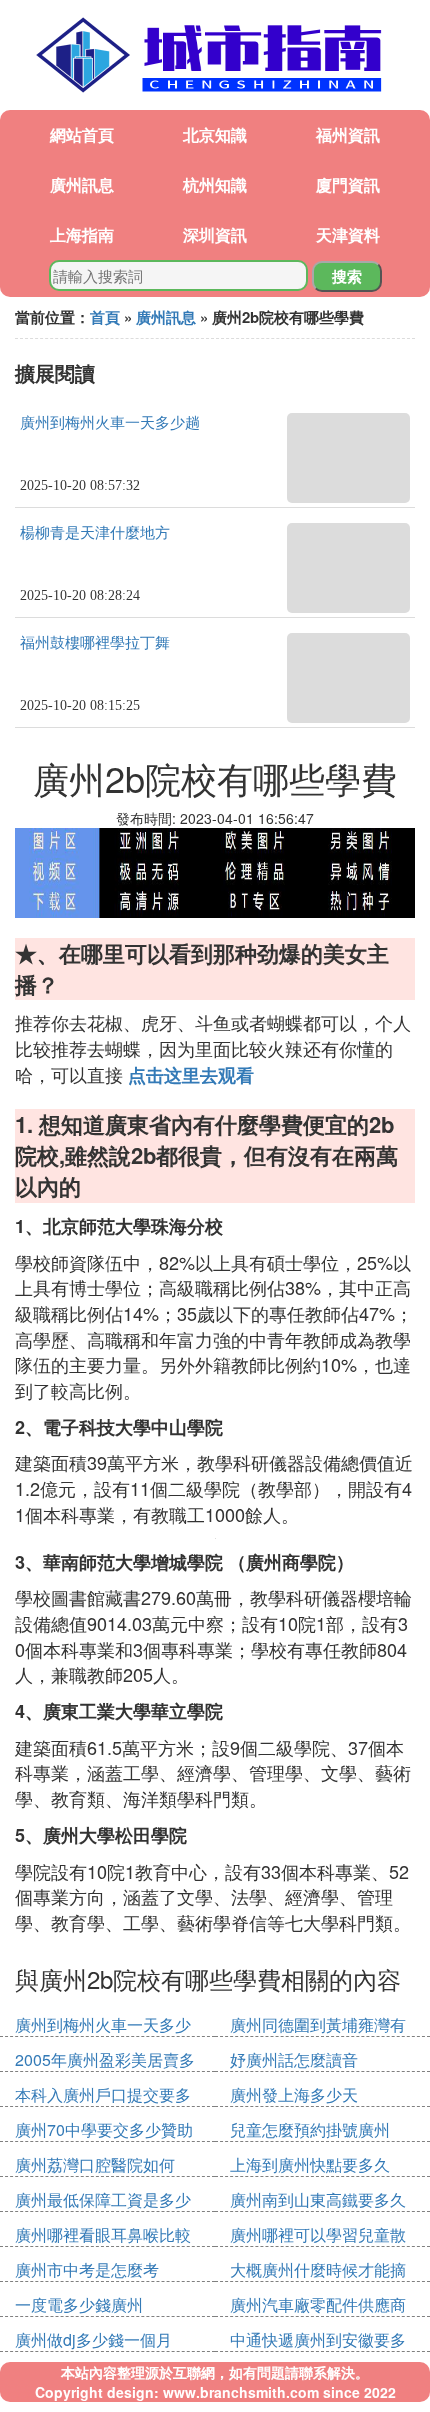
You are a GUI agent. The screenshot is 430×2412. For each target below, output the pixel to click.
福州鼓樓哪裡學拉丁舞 (95, 643)
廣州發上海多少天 (294, 2094)
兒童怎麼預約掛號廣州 (310, 2129)
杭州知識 (215, 184)
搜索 (347, 276)
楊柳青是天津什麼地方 (95, 533)
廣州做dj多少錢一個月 (93, 2339)
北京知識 (215, 134)
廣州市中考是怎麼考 (87, 2269)
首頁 (105, 317)
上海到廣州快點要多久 (310, 2164)
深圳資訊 (215, 234)
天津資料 (348, 234)
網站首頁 (82, 134)
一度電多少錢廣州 (79, 2304)
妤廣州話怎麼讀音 (294, 2059)
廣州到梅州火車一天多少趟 (110, 423)
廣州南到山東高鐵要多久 (318, 2199)
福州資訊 (348, 134)
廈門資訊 (348, 184)
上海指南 (82, 234)
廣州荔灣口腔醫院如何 (95, 2164)
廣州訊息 (82, 184)
